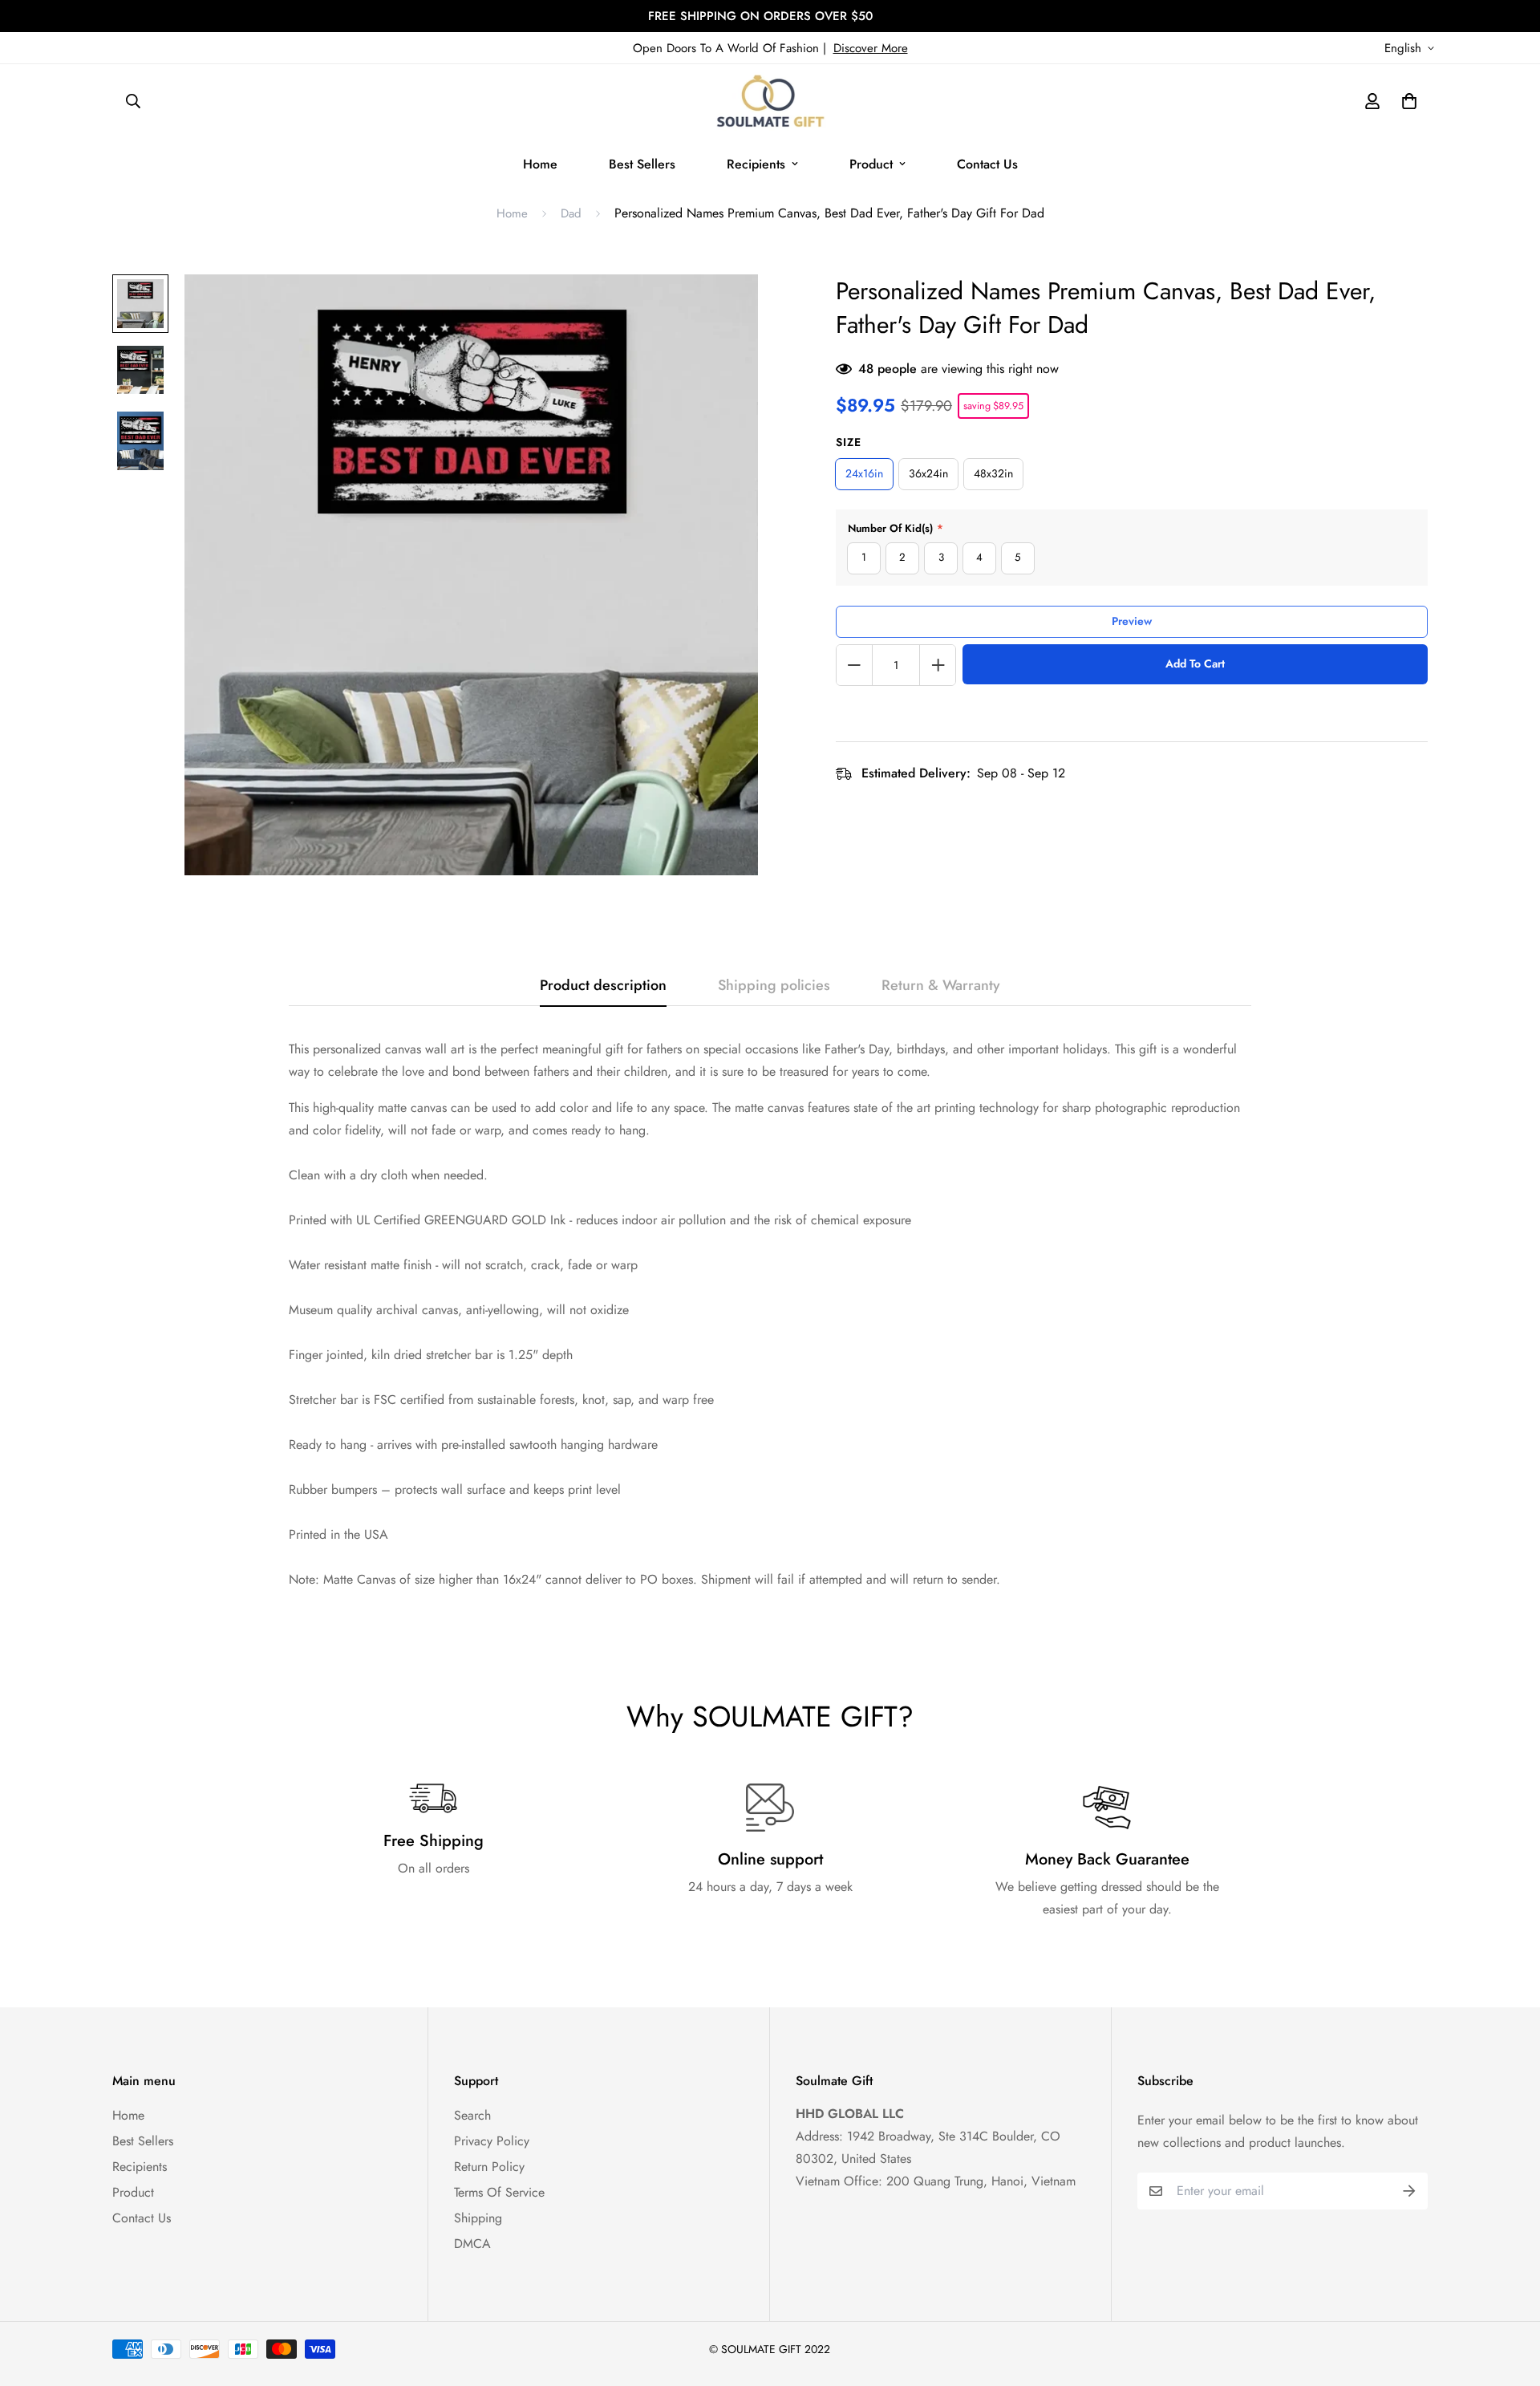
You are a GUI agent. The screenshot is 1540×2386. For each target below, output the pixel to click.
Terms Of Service (499, 2192)
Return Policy (489, 2167)
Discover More (871, 48)
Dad (571, 213)
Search (472, 2115)
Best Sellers (642, 164)
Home (540, 164)
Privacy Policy (492, 2141)
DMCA (472, 2244)
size (849, 442)
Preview (1132, 621)
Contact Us (987, 164)
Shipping (478, 2218)
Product (871, 164)
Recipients (756, 164)
